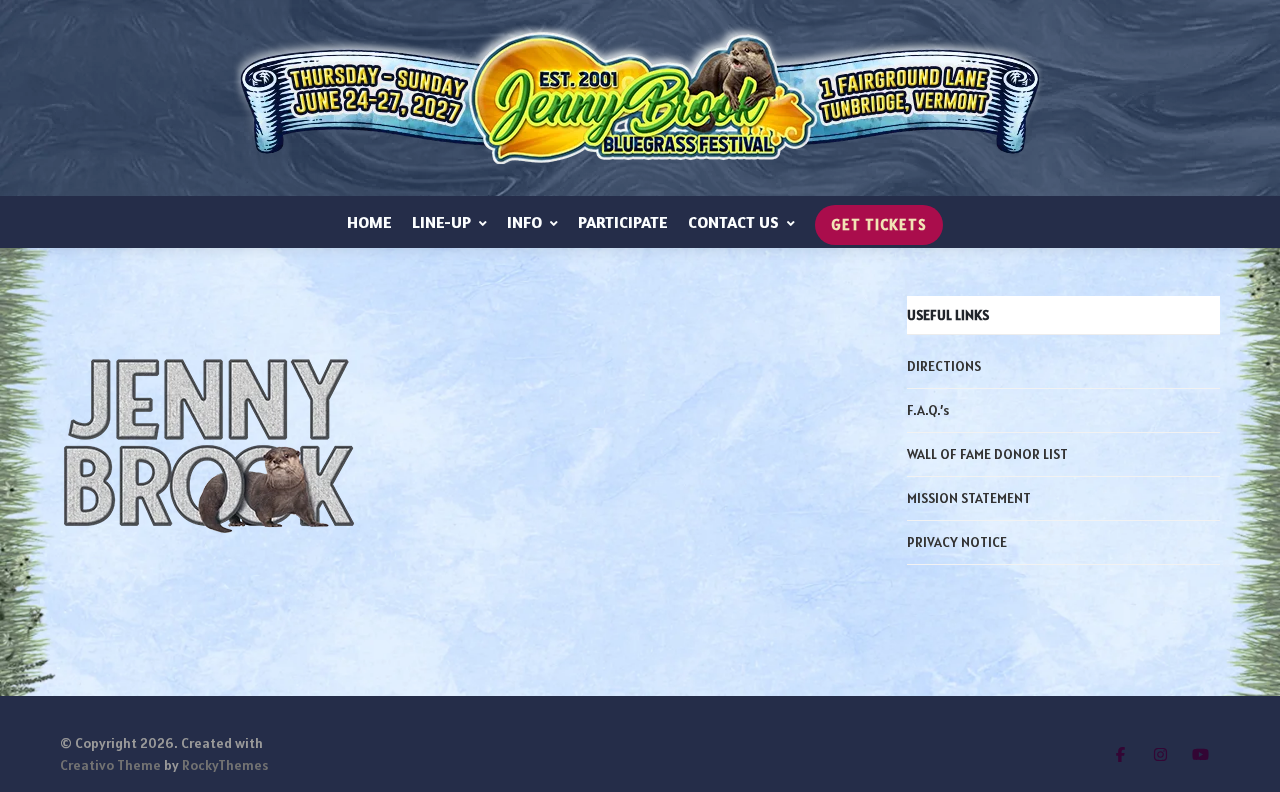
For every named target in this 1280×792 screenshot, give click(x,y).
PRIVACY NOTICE (957, 542)
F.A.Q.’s (928, 410)
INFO (524, 222)
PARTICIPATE (623, 222)
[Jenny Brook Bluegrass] (640, 98)
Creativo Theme (110, 765)
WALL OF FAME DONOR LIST (987, 454)
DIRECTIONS (944, 366)
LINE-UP (441, 222)
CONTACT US (733, 222)
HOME (369, 222)
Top (1232, 744)
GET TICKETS (879, 224)
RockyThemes (225, 765)
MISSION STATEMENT (969, 498)
